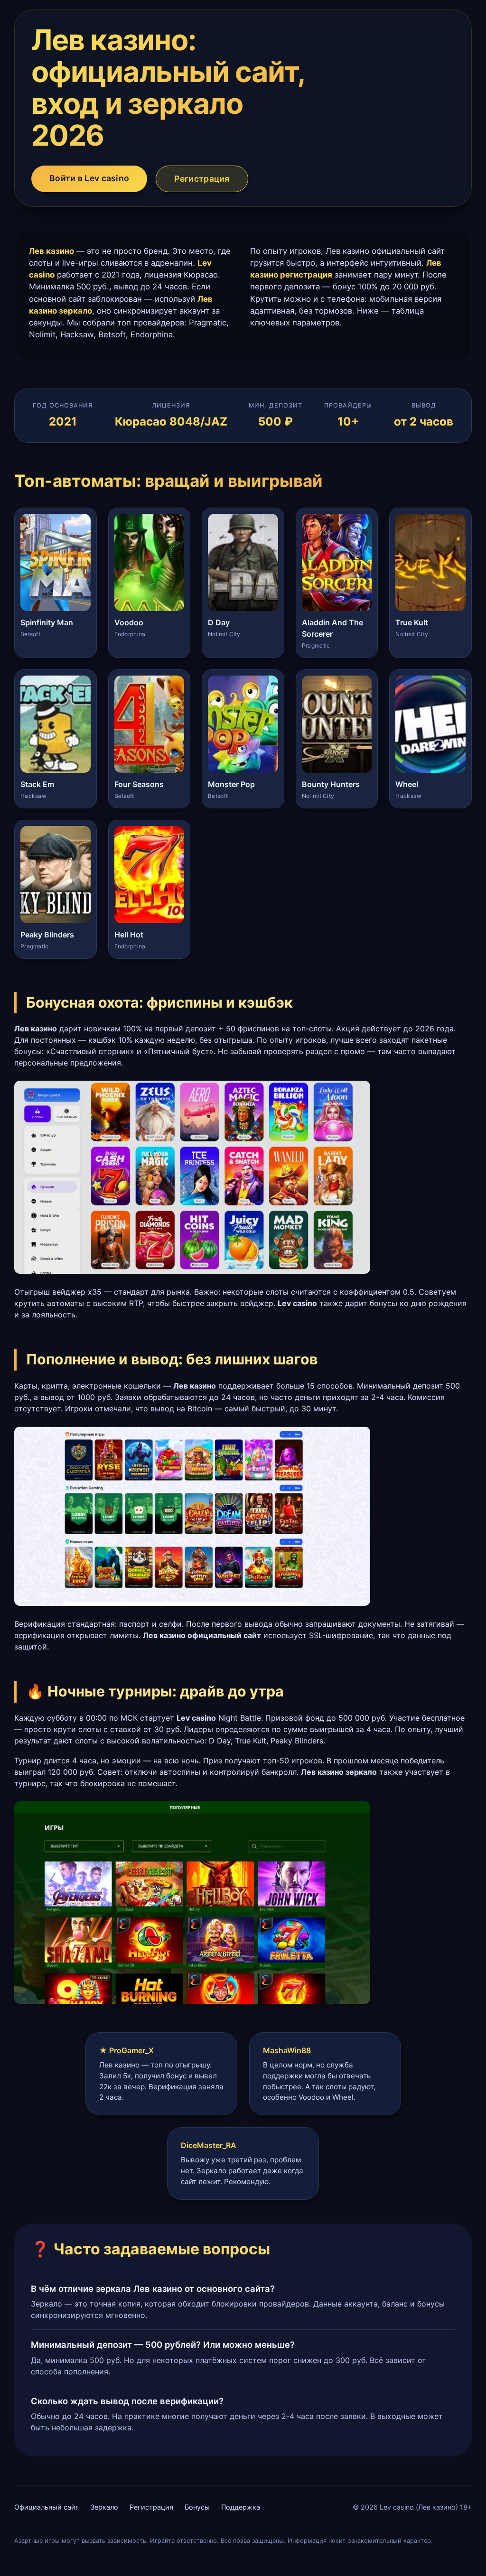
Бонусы (197, 2507)
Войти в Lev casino (89, 178)
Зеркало (104, 2507)
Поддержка (241, 2507)
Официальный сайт (47, 2507)
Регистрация (202, 179)
